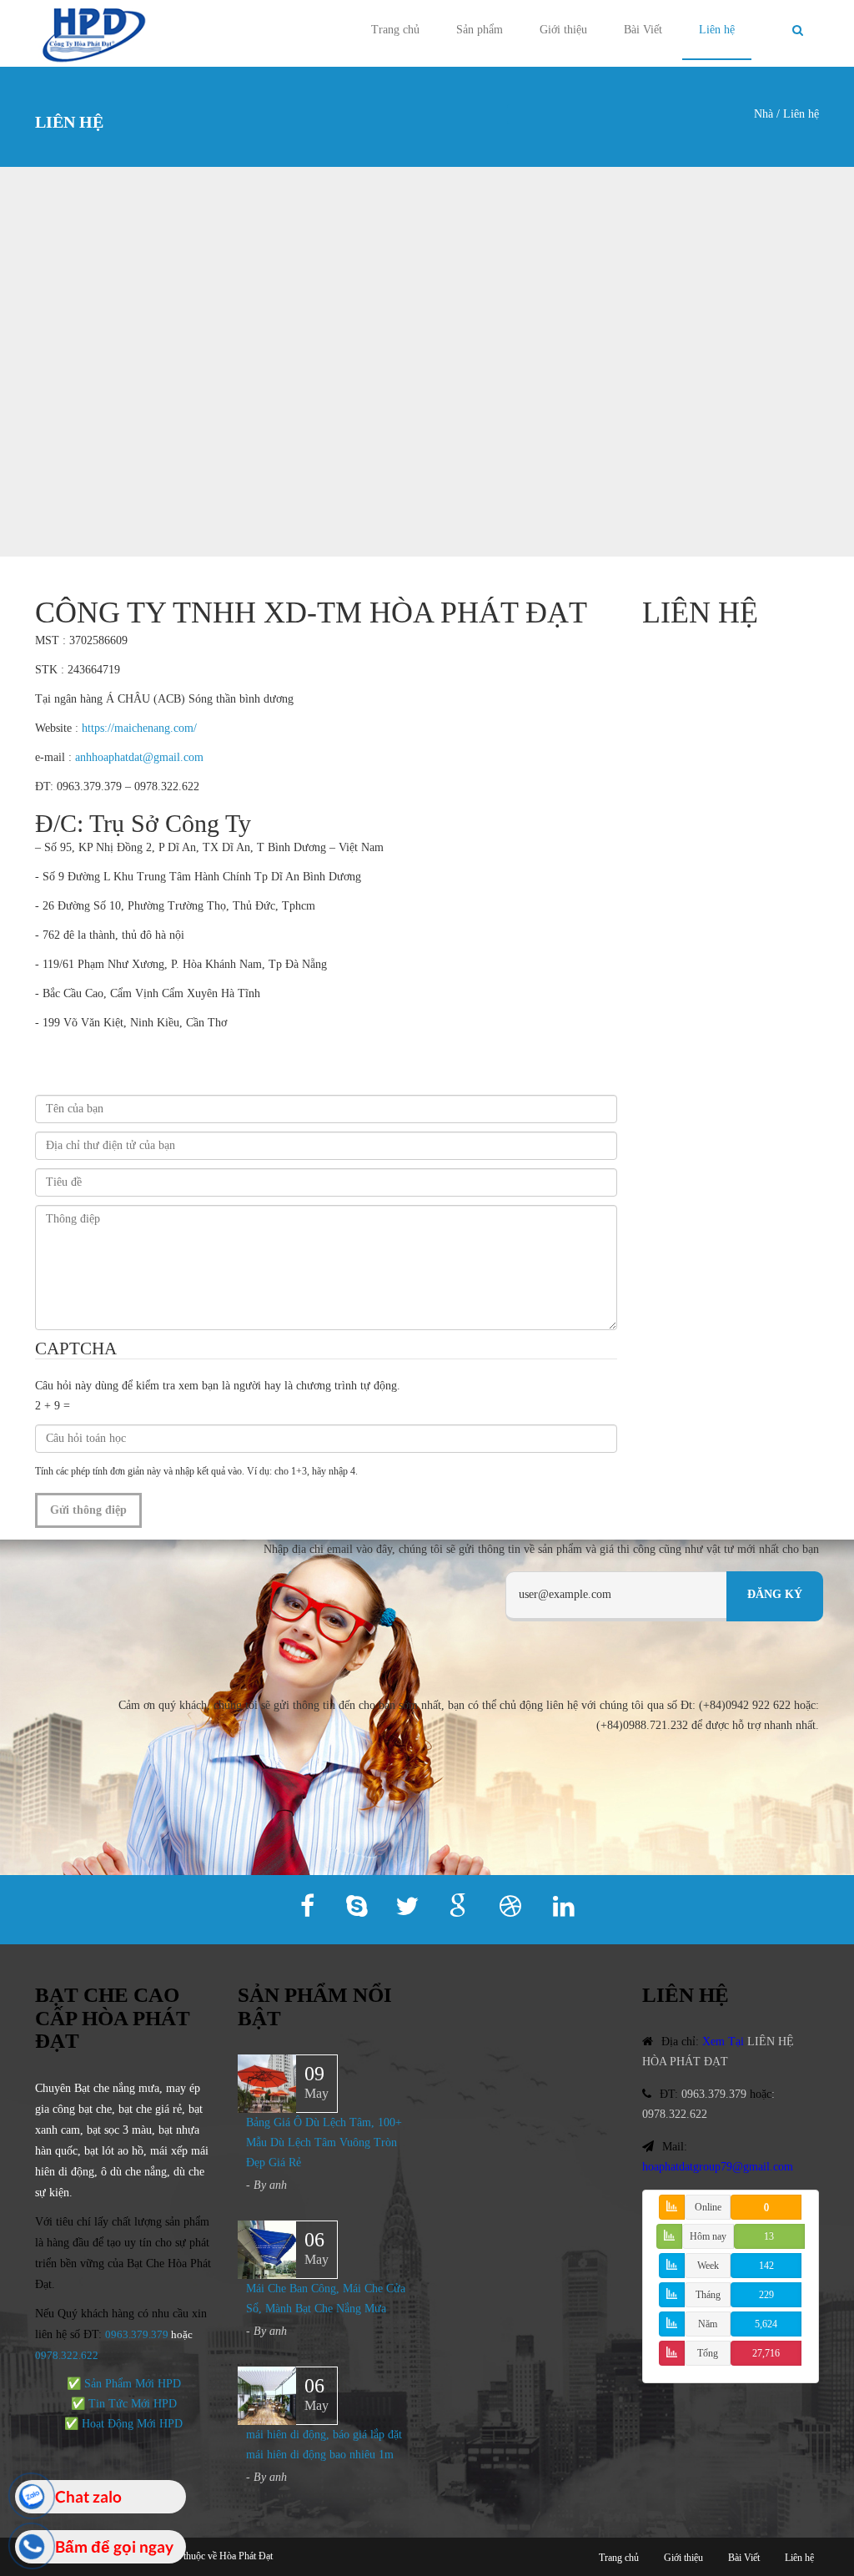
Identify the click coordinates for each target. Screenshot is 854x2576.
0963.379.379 (137, 2334)
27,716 (766, 2353)
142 (766, 2266)
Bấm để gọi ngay (114, 2546)
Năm (708, 2324)
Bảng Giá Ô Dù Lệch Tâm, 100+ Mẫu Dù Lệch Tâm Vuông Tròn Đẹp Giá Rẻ (324, 2142)
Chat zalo (88, 2496)
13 (769, 2236)
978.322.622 (70, 2355)
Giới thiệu (563, 30)
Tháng (708, 2295)
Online (708, 2207)
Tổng (708, 2353)
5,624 (766, 2324)
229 (766, 2295)
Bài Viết (643, 30)
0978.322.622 (675, 2114)
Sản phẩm (480, 30)
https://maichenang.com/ (139, 728)
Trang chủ (395, 30)
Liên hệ (717, 30)
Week (708, 2266)
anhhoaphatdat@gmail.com (139, 757)
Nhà (764, 114)
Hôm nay (708, 2236)
